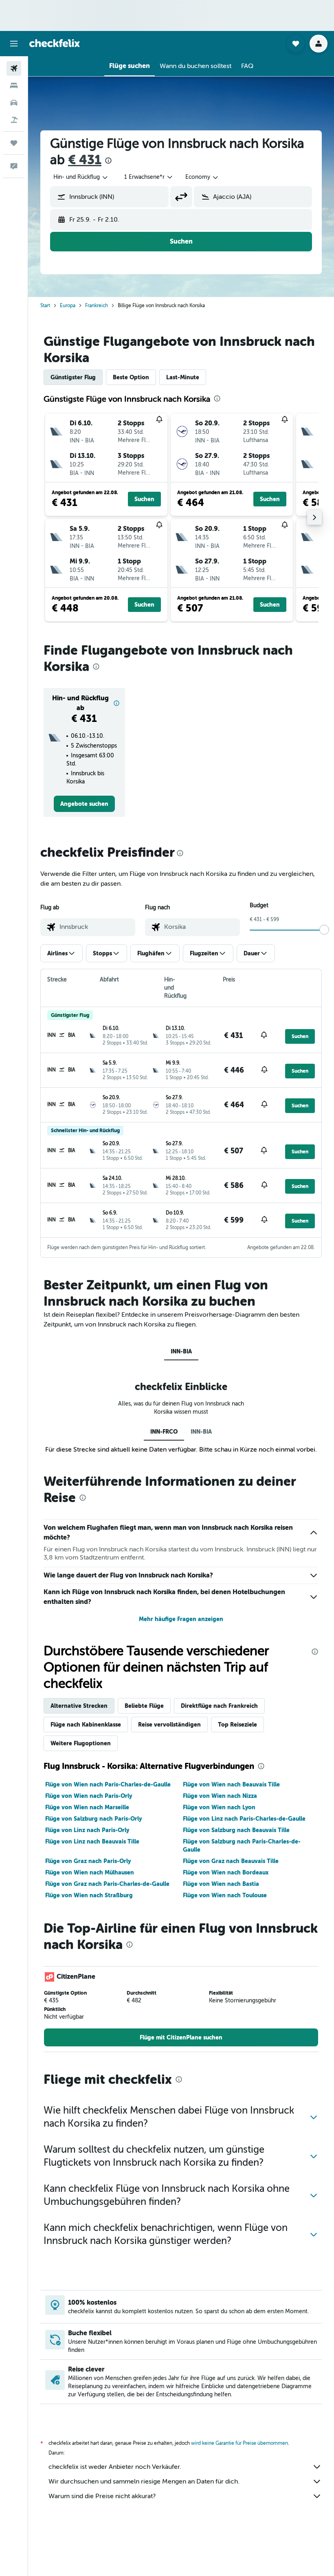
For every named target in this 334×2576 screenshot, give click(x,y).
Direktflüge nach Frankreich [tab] (219, 1706)
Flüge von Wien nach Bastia (221, 1884)
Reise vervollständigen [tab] (169, 1725)
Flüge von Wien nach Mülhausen (90, 1872)
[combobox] (202, 177)
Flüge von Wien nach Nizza (220, 1796)
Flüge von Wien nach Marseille (87, 1807)
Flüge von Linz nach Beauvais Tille (92, 1841)
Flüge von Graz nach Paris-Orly (88, 1861)
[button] (14, 44)
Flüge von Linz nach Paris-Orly (87, 1830)
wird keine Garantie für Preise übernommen (240, 2443)
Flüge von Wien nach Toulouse (225, 1895)
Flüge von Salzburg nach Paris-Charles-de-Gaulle (242, 1846)
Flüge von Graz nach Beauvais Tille (231, 1861)
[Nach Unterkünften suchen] (14, 86)
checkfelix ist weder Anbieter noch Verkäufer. (115, 2467)
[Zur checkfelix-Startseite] (55, 43)
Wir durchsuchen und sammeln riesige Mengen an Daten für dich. (144, 2481)
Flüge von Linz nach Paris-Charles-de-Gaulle (244, 1819)
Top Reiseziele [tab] (237, 1725)
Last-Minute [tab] (183, 377)
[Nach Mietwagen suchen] (14, 103)
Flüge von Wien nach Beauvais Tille (231, 1784)
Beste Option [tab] (131, 377)
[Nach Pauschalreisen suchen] (14, 120)
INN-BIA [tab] (181, 1351)
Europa (68, 306)
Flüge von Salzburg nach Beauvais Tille (236, 1830)
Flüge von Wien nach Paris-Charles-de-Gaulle (108, 1784)
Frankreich (97, 306)
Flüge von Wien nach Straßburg (89, 1895)
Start (45, 306)
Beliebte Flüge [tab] (144, 1706)
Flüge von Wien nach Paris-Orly (89, 1796)
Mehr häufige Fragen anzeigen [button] (181, 1619)
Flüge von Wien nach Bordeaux (226, 1872)
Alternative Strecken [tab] (79, 1706)
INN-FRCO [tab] (164, 1432)
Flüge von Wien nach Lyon (219, 1807)
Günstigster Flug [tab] (73, 377)
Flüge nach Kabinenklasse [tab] (86, 1725)
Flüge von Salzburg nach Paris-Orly (93, 1819)
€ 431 (85, 160)
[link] (84, 804)
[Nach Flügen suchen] (14, 68)
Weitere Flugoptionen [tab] (81, 1743)
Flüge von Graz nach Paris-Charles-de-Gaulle (107, 1884)
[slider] (324, 930)
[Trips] (14, 143)
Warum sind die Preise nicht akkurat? (102, 2496)
